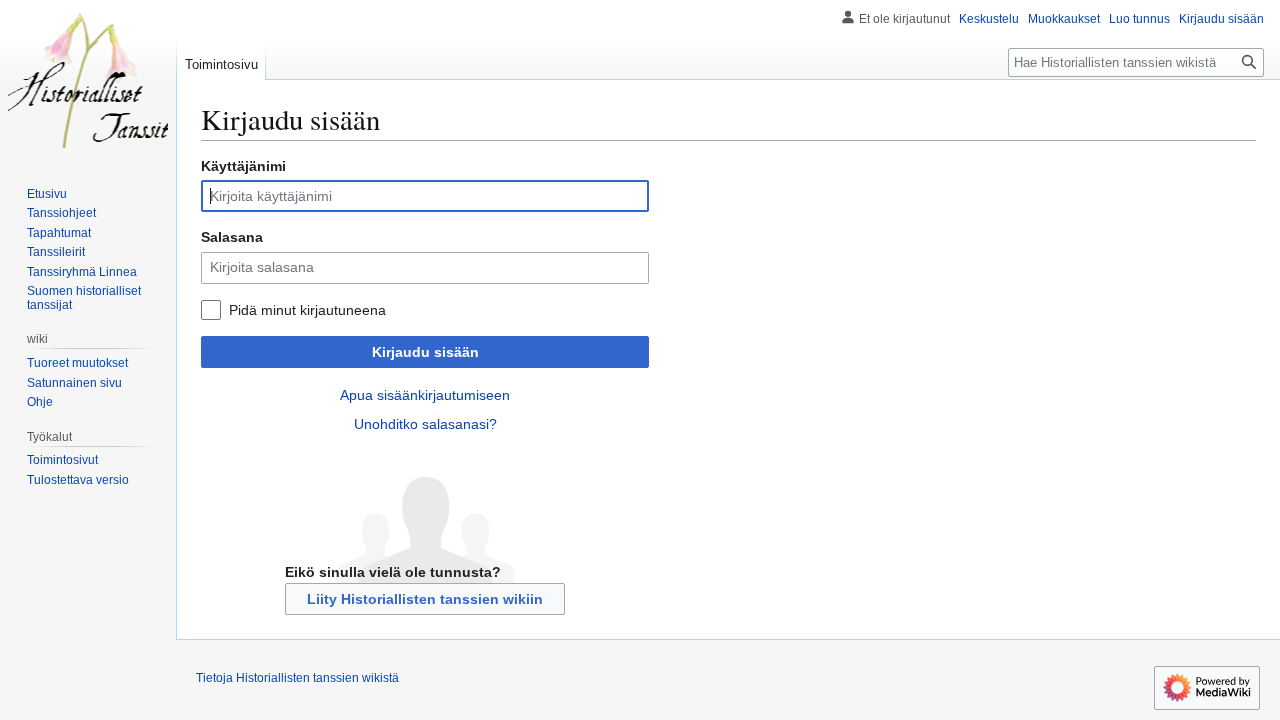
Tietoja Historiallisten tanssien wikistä (297, 678)
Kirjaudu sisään (425, 352)
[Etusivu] (88, 80)
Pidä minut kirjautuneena (307, 310)
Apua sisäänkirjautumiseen (425, 395)
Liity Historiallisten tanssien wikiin (425, 599)
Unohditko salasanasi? (425, 424)
